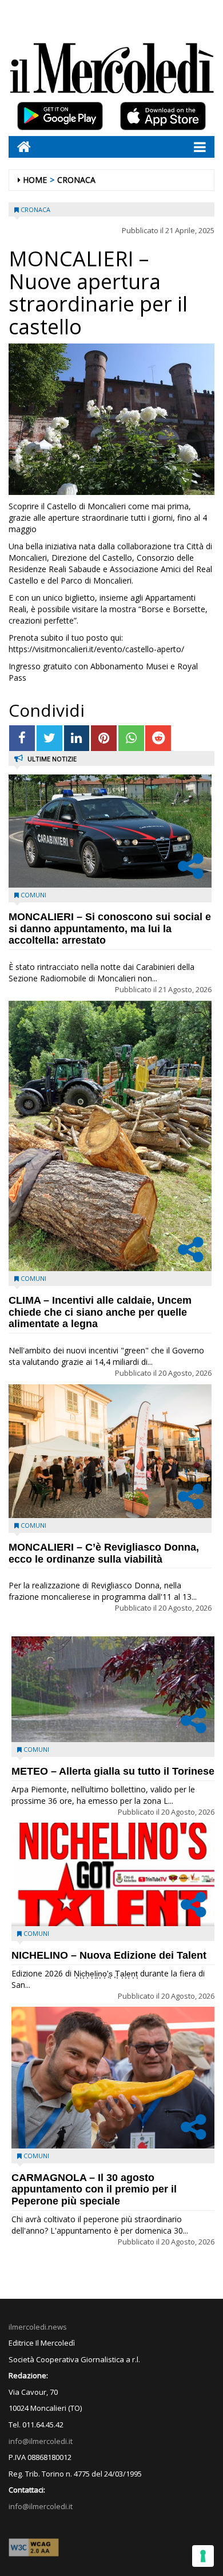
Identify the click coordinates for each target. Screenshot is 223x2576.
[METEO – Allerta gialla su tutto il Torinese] (113, 1689)
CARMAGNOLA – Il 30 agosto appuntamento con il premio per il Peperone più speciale (94, 2190)
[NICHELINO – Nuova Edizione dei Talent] (113, 1874)
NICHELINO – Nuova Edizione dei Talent (109, 1955)
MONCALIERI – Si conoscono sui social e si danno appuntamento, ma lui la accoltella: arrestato (110, 929)
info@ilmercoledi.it (41, 2506)
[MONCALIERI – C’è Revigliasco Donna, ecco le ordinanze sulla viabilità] (110, 1451)
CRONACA (76, 180)
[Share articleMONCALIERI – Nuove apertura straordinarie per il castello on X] (49, 738)
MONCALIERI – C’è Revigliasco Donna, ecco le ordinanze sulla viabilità (104, 1553)
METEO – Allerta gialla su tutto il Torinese (113, 1771)
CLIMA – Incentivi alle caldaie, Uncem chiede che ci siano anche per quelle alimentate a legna (100, 1312)
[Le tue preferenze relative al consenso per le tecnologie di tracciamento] (203, 2556)
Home (35, 180)
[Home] (20, 147)
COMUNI (33, 895)
